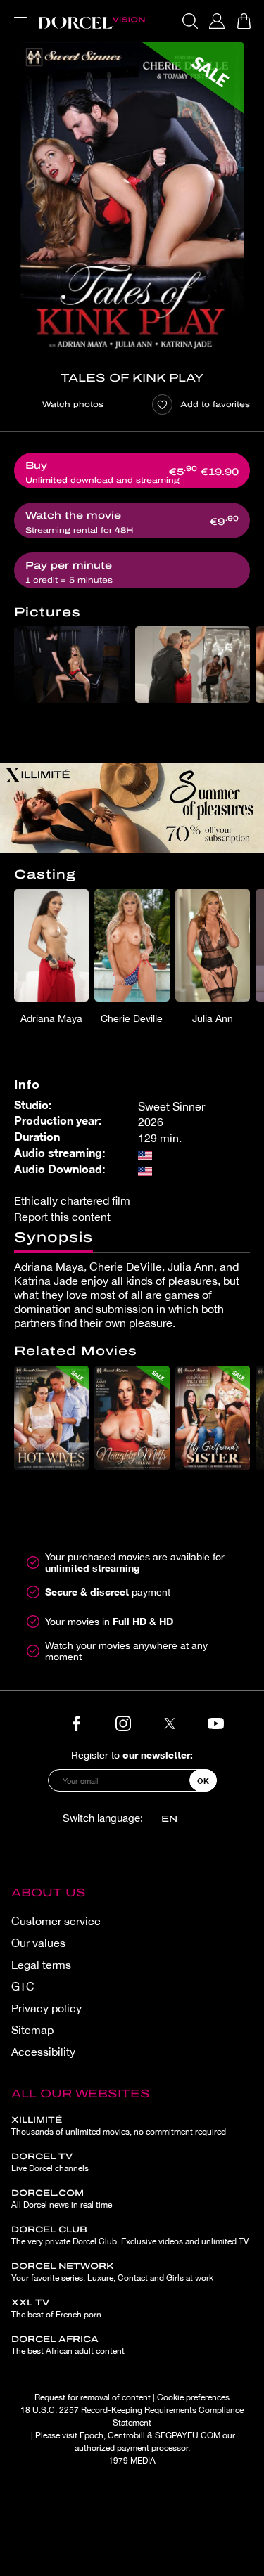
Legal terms (41, 1965)
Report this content (62, 1217)
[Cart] (244, 21)
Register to (132, 1755)
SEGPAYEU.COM (188, 2435)
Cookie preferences (193, 2397)
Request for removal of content (93, 2397)
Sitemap (32, 2030)
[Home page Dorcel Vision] (92, 21)
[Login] (217, 21)
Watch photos (73, 404)
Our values (38, 1943)
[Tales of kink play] (132, 199)
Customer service (56, 1921)
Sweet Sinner (171, 1106)
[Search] (190, 21)
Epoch (92, 2435)
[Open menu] (18, 14)
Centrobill (126, 2435)
